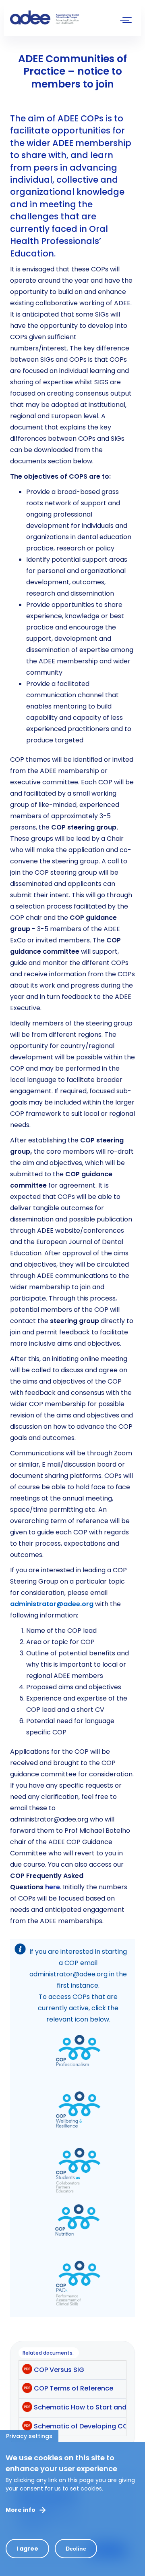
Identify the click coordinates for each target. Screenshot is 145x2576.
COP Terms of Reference (74, 2388)
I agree (27, 2549)
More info (21, 2510)
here (53, 1887)
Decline (76, 2549)
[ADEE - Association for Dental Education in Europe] (70, 18)
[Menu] (126, 21)
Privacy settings (29, 2436)
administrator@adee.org (52, 1604)
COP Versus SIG (59, 2370)
